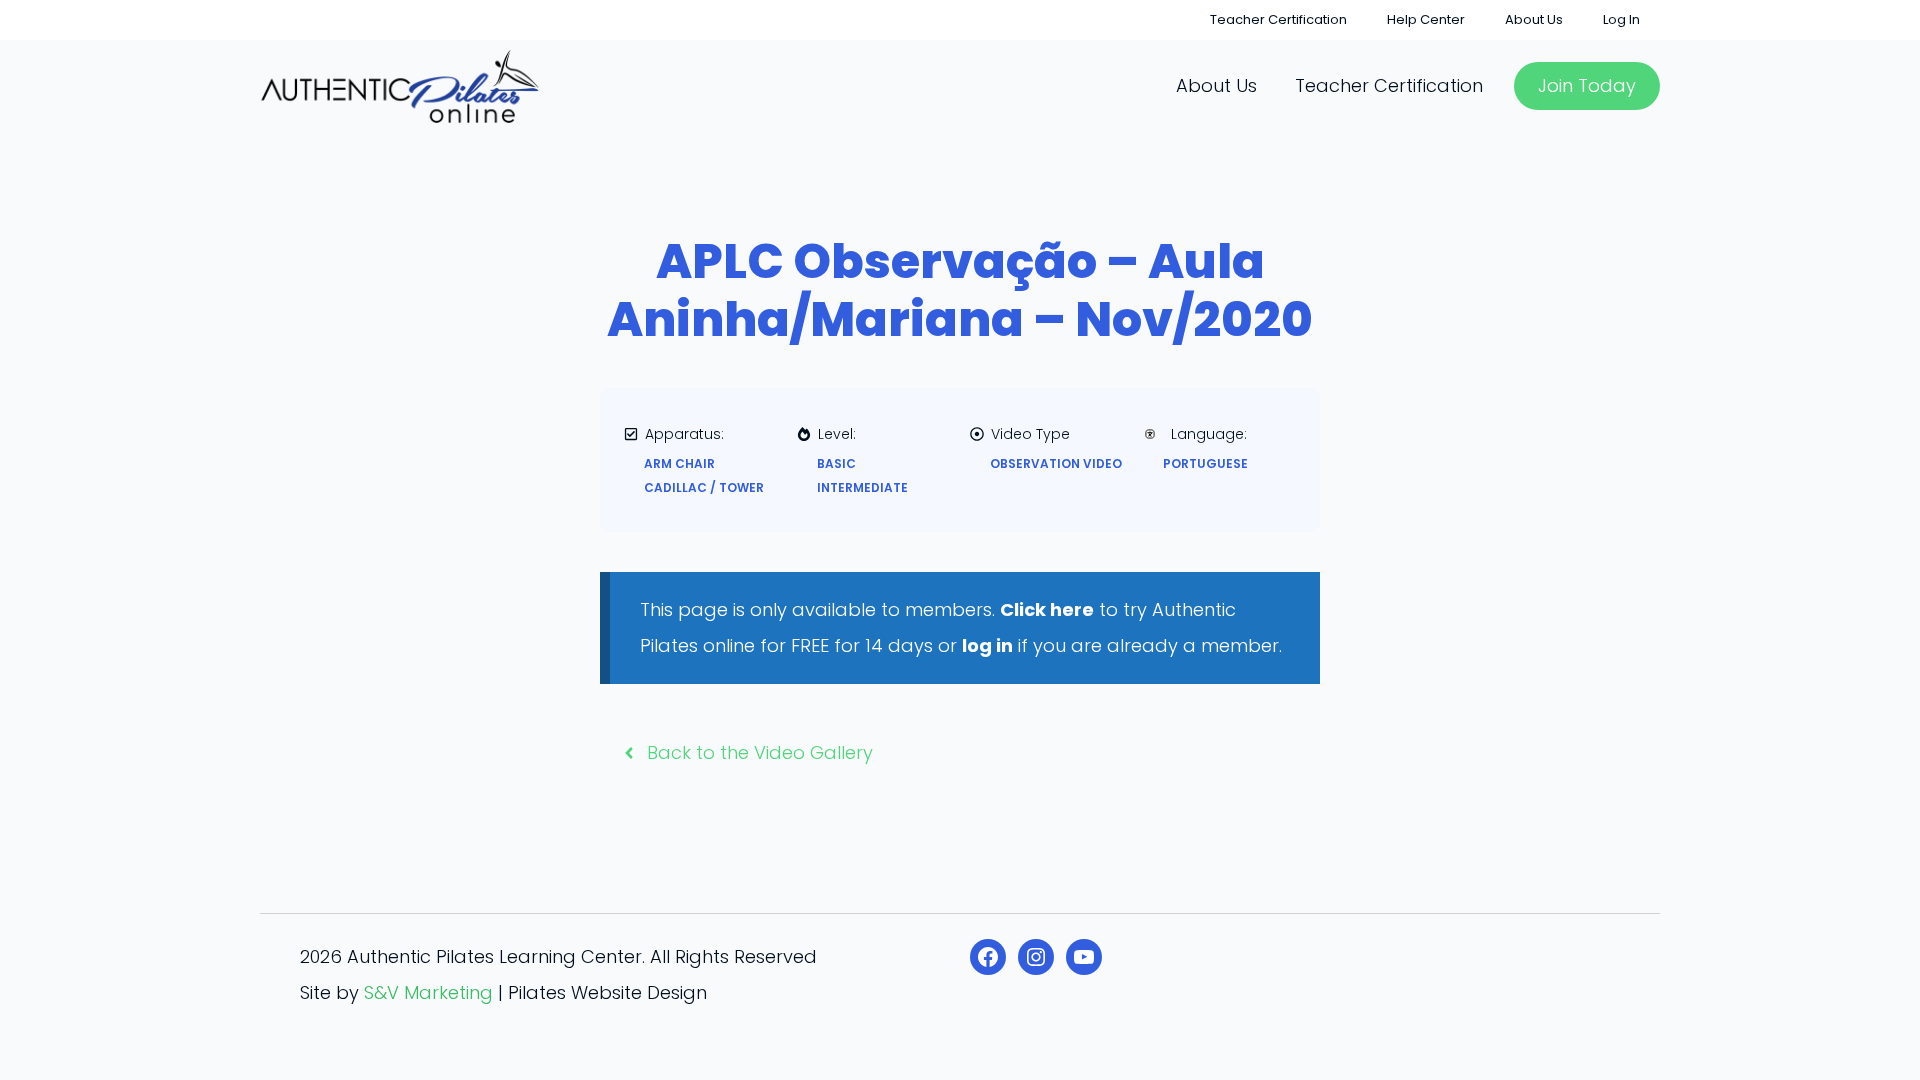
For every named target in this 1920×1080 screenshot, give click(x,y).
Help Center (1426, 19)
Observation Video (1056, 463)
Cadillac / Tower (704, 487)
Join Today (1587, 85)
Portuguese (1205, 463)
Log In (1621, 19)
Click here (1047, 609)
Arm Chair (679, 463)
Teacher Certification (1278, 19)
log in (987, 645)
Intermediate (862, 487)
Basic (836, 463)
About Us (1534, 19)
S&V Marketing (428, 992)
